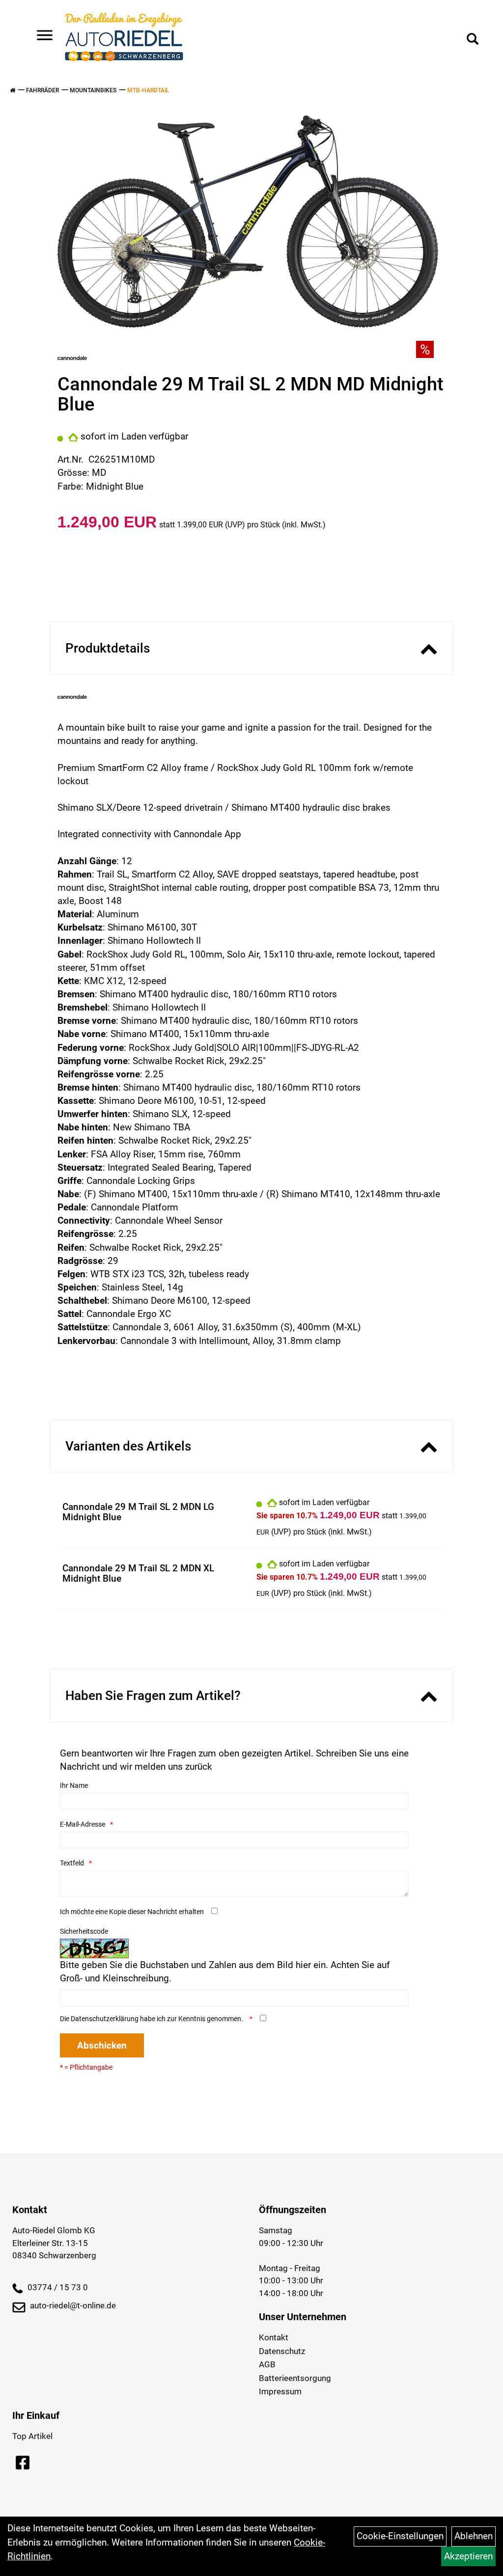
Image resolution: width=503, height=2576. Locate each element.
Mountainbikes (93, 90)
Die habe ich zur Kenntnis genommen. (152, 2019)
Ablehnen (474, 2536)
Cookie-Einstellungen (400, 2536)
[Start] (13, 90)
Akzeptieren (468, 2556)
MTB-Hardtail (148, 90)
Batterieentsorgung (295, 2378)
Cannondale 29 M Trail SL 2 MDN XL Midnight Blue (138, 1573)
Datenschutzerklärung (105, 2019)
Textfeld (72, 1863)
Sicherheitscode (84, 1931)
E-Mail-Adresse (83, 1824)
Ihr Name (74, 1785)
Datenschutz (282, 2351)
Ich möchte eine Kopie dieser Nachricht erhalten (132, 1912)
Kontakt (274, 2337)
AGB (267, 2364)
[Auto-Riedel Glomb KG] (124, 37)
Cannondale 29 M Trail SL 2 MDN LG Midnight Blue (138, 1512)
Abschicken (102, 2045)
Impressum (280, 2391)
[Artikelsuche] (473, 40)
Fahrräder (42, 90)
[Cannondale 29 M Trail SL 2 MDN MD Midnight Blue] (248, 222)
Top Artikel (32, 2436)
